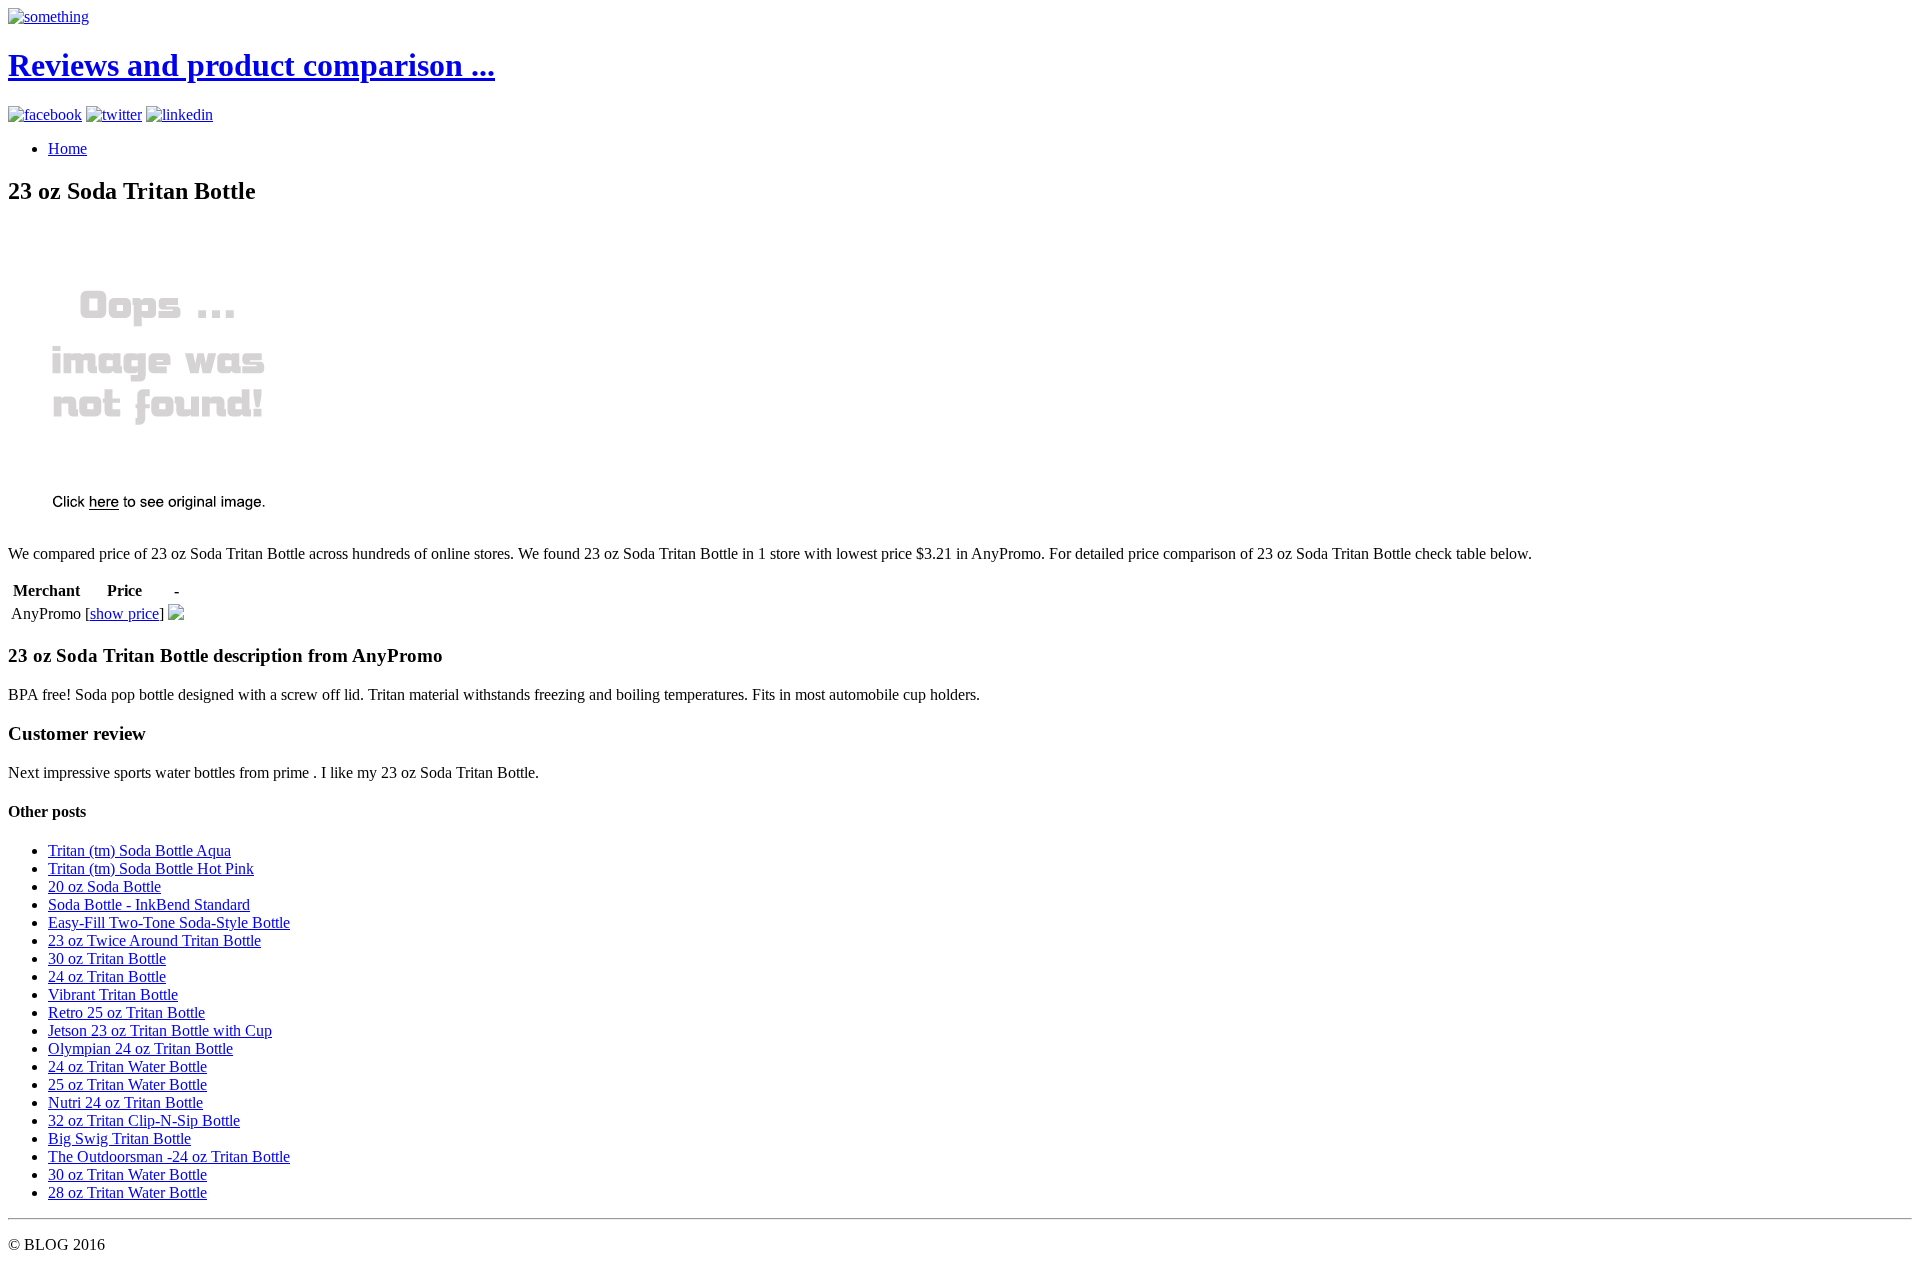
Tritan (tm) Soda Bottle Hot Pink (151, 868)
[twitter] (114, 114)
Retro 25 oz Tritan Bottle (126, 1012)
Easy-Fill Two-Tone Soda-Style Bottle (169, 922)
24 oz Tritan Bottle (107, 976)
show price (124, 613)
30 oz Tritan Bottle (107, 958)
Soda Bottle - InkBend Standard (149, 904)
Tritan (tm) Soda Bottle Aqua (139, 850)
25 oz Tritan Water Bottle (127, 1084)
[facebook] (45, 114)
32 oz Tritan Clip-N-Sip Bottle (144, 1120)
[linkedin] (179, 114)
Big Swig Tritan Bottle (119, 1138)
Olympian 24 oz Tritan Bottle (140, 1048)
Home (67, 148)
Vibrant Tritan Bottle (113, 994)
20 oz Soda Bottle (104, 886)
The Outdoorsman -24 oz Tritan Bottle (169, 1156)
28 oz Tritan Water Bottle (127, 1192)
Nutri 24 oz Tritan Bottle (125, 1102)
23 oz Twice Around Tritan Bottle (154, 940)
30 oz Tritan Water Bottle (127, 1174)
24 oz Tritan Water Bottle (127, 1066)
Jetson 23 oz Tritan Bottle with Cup (160, 1030)
